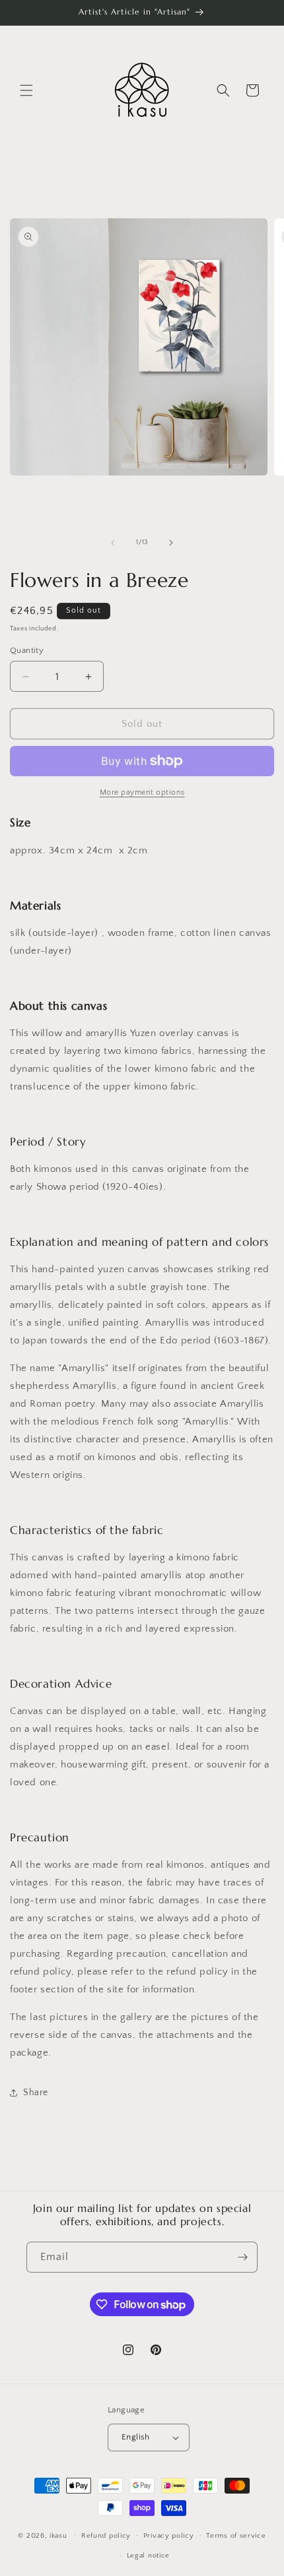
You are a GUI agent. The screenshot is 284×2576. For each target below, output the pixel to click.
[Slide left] (113, 543)
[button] (26, 90)
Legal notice (148, 2556)
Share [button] (36, 2093)
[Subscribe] (242, 2257)
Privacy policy (169, 2536)
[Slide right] (171, 543)
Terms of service (236, 2536)
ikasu (58, 2535)
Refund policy (106, 2536)
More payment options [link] (142, 792)
